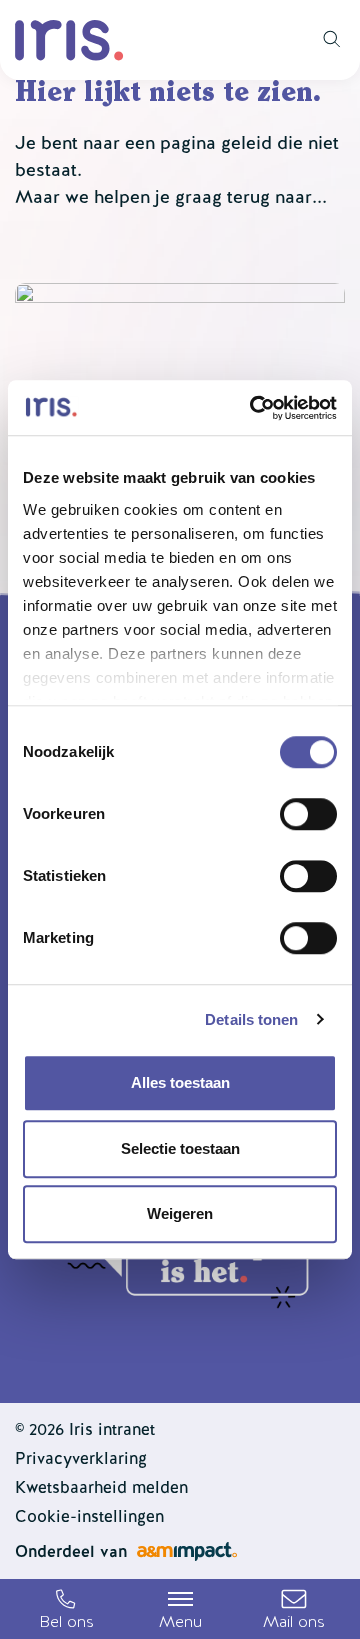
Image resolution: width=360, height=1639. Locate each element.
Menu (180, 1621)
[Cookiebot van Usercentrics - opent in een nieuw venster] (254, 408)
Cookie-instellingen (89, 1516)
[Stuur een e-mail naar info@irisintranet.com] (293, 1609)
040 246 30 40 (66, 1609)
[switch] (308, 814)
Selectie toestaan (180, 1148)
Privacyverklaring (81, 1458)
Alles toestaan (180, 1082)
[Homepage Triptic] (69, 40)
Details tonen (251, 1019)
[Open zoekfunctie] (325, 40)
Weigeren (180, 1213)
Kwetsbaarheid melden (101, 1487)
